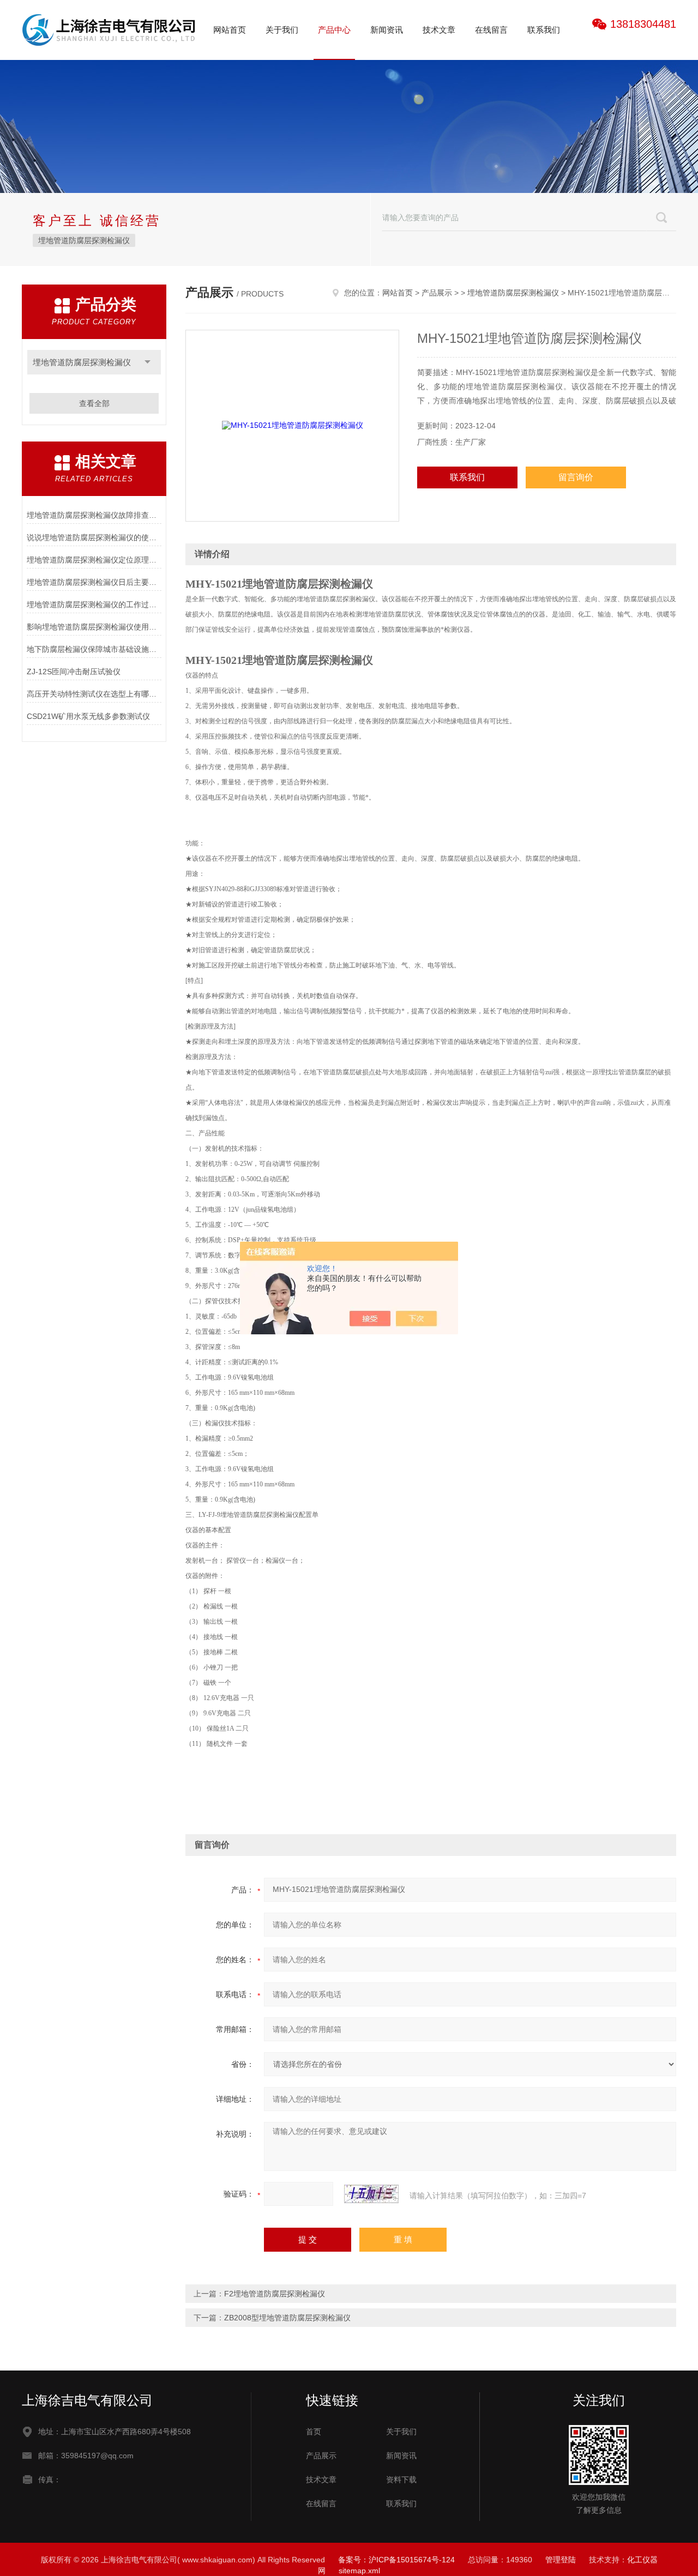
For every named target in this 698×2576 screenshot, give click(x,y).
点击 (148, 362)
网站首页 (230, 30)
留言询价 (576, 477)
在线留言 (491, 30)
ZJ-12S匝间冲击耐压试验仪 (74, 672)
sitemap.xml (359, 2571)
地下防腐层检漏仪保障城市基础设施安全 (94, 649)
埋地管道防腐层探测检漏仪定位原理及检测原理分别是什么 (94, 560)
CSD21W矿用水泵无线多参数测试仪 (88, 716)
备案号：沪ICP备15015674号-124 (396, 2560)
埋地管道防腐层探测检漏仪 (84, 240)
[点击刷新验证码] (371, 2194)
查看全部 (94, 403)
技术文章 (439, 30)
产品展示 (437, 293)
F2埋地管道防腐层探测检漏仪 (275, 2294)
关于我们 (282, 30)
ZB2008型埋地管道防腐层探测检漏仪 (287, 2318)
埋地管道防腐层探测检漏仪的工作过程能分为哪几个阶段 (94, 604)
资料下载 (401, 2480)
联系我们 (544, 30)
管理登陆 (561, 2560)
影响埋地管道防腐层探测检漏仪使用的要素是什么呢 (94, 627)
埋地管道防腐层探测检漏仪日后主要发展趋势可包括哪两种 (94, 582)
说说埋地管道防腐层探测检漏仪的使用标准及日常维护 (94, 537)
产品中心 (334, 30)
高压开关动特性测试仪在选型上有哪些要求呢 (94, 694)
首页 (314, 2432)
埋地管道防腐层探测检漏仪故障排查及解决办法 (94, 515)
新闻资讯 (387, 30)
